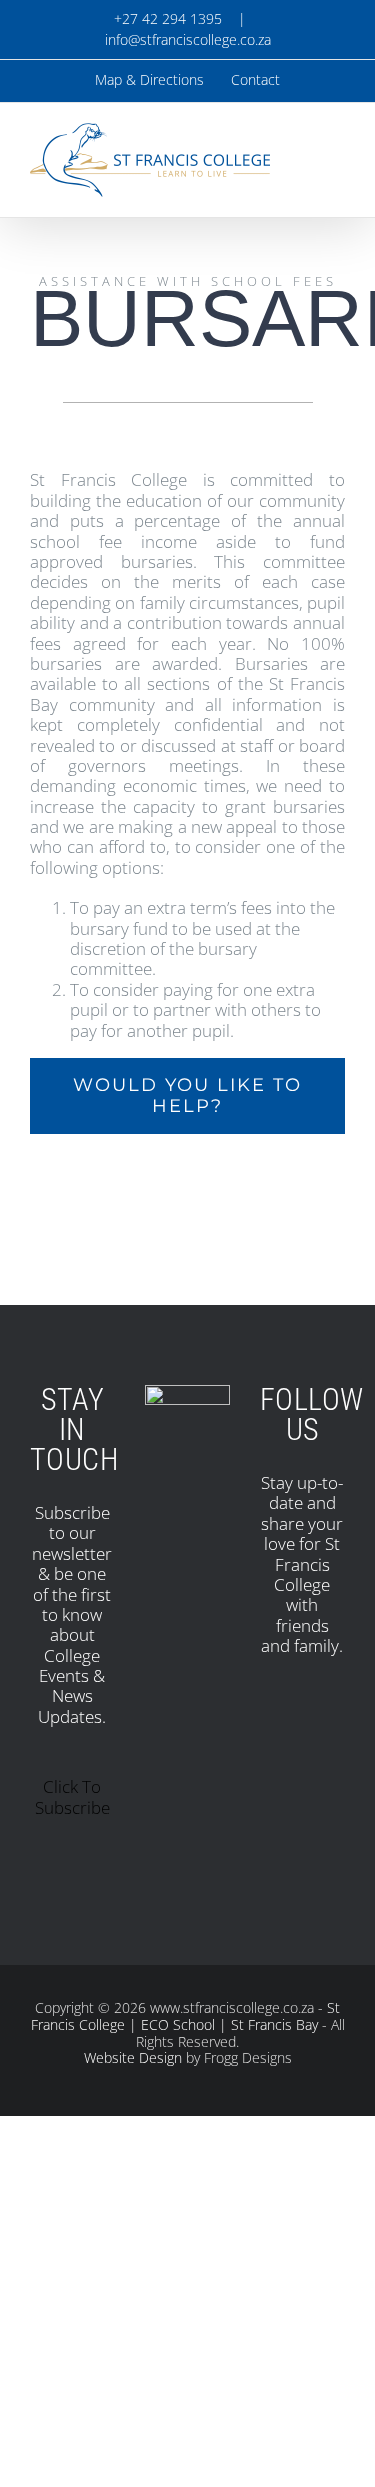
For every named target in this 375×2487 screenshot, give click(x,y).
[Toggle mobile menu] (337, 149)
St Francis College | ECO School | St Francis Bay (186, 2016)
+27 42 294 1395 (166, 18)
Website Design (133, 2057)
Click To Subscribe (72, 1796)
